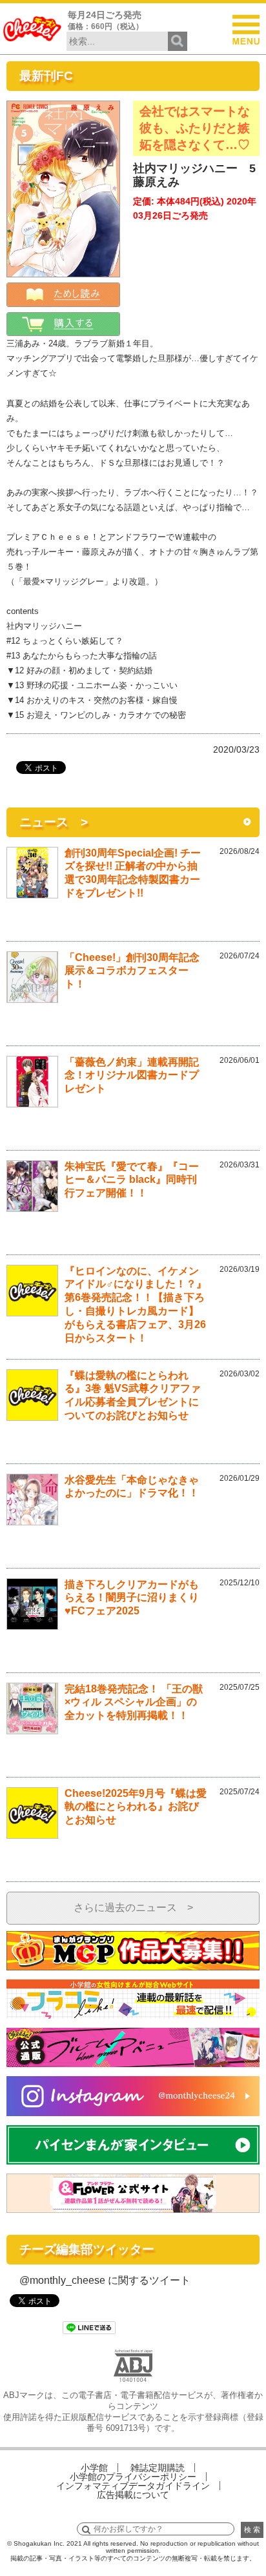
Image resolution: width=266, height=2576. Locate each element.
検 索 (252, 2530)
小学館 (94, 2468)
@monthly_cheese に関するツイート (105, 2280)
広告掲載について (133, 2495)
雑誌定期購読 (158, 2468)
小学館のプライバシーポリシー (133, 2477)
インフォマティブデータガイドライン (133, 2486)
